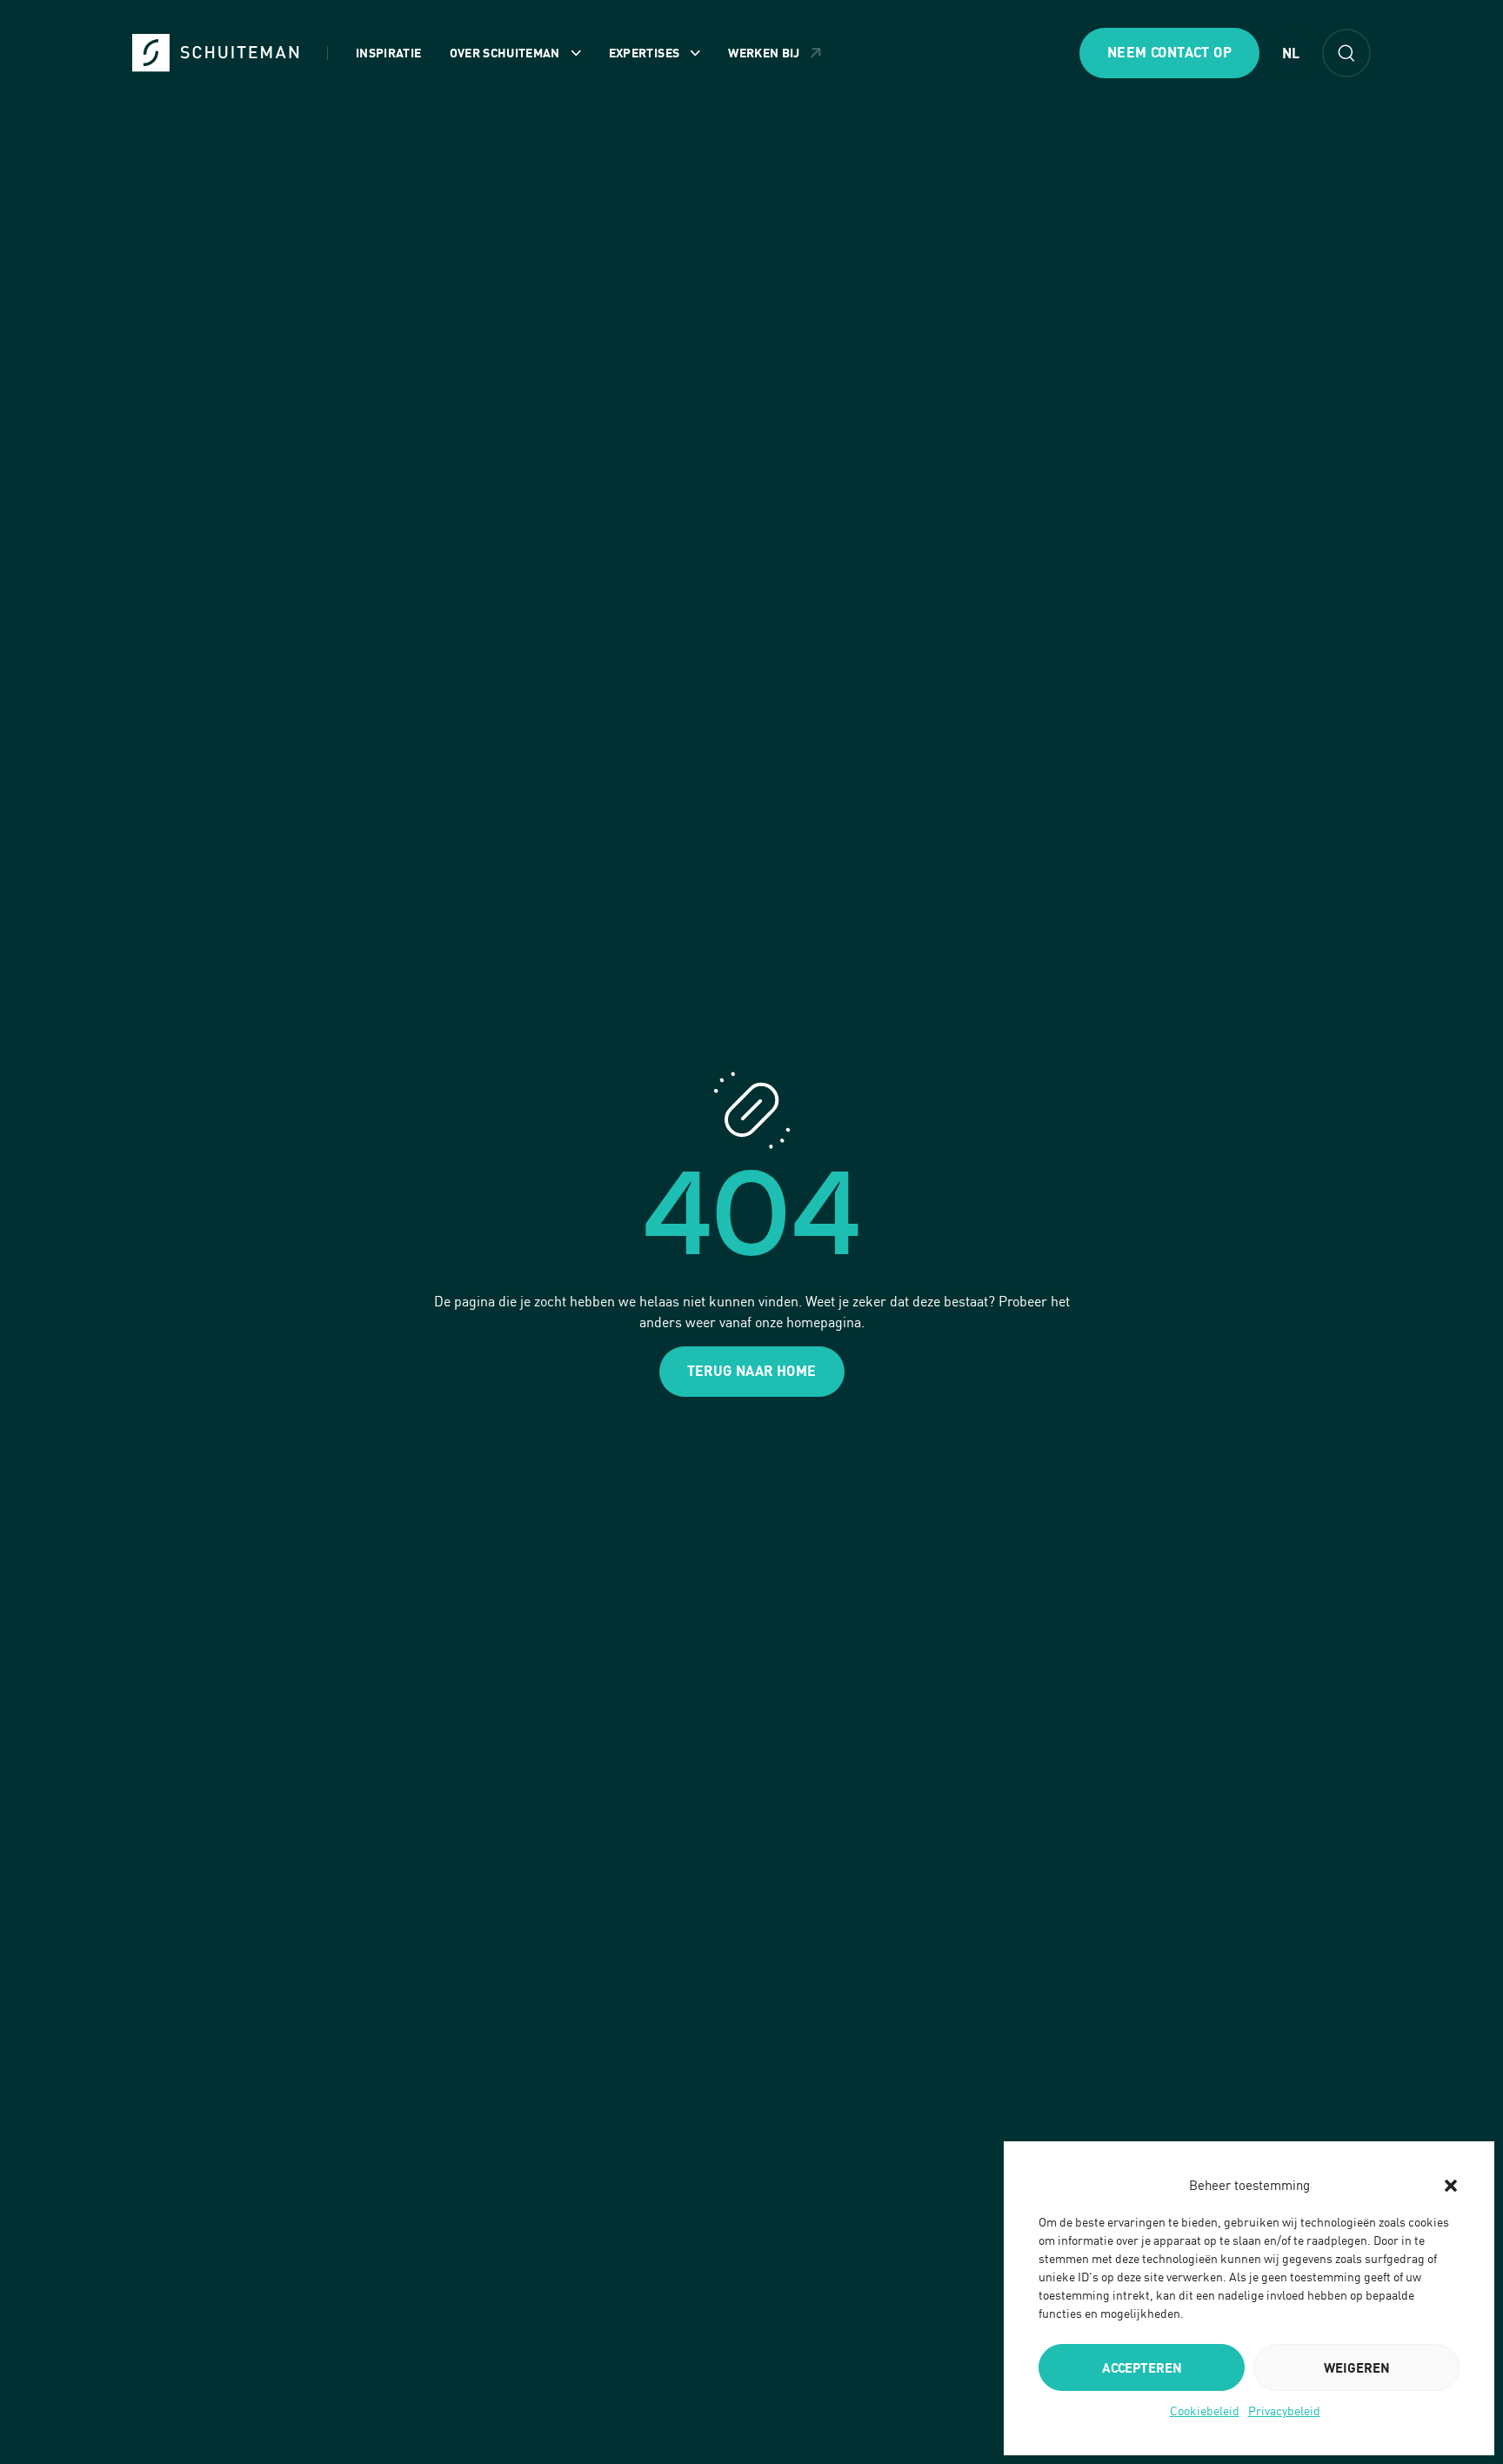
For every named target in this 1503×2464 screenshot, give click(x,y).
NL (1291, 53)
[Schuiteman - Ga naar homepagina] (216, 53)
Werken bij (764, 53)
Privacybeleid (1284, 2411)
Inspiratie (389, 53)
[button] (1451, 2186)
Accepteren (1142, 2367)
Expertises (645, 53)
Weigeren (1357, 2367)
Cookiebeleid (1205, 2411)
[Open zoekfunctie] (1346, 53)
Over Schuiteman (505, 53)
